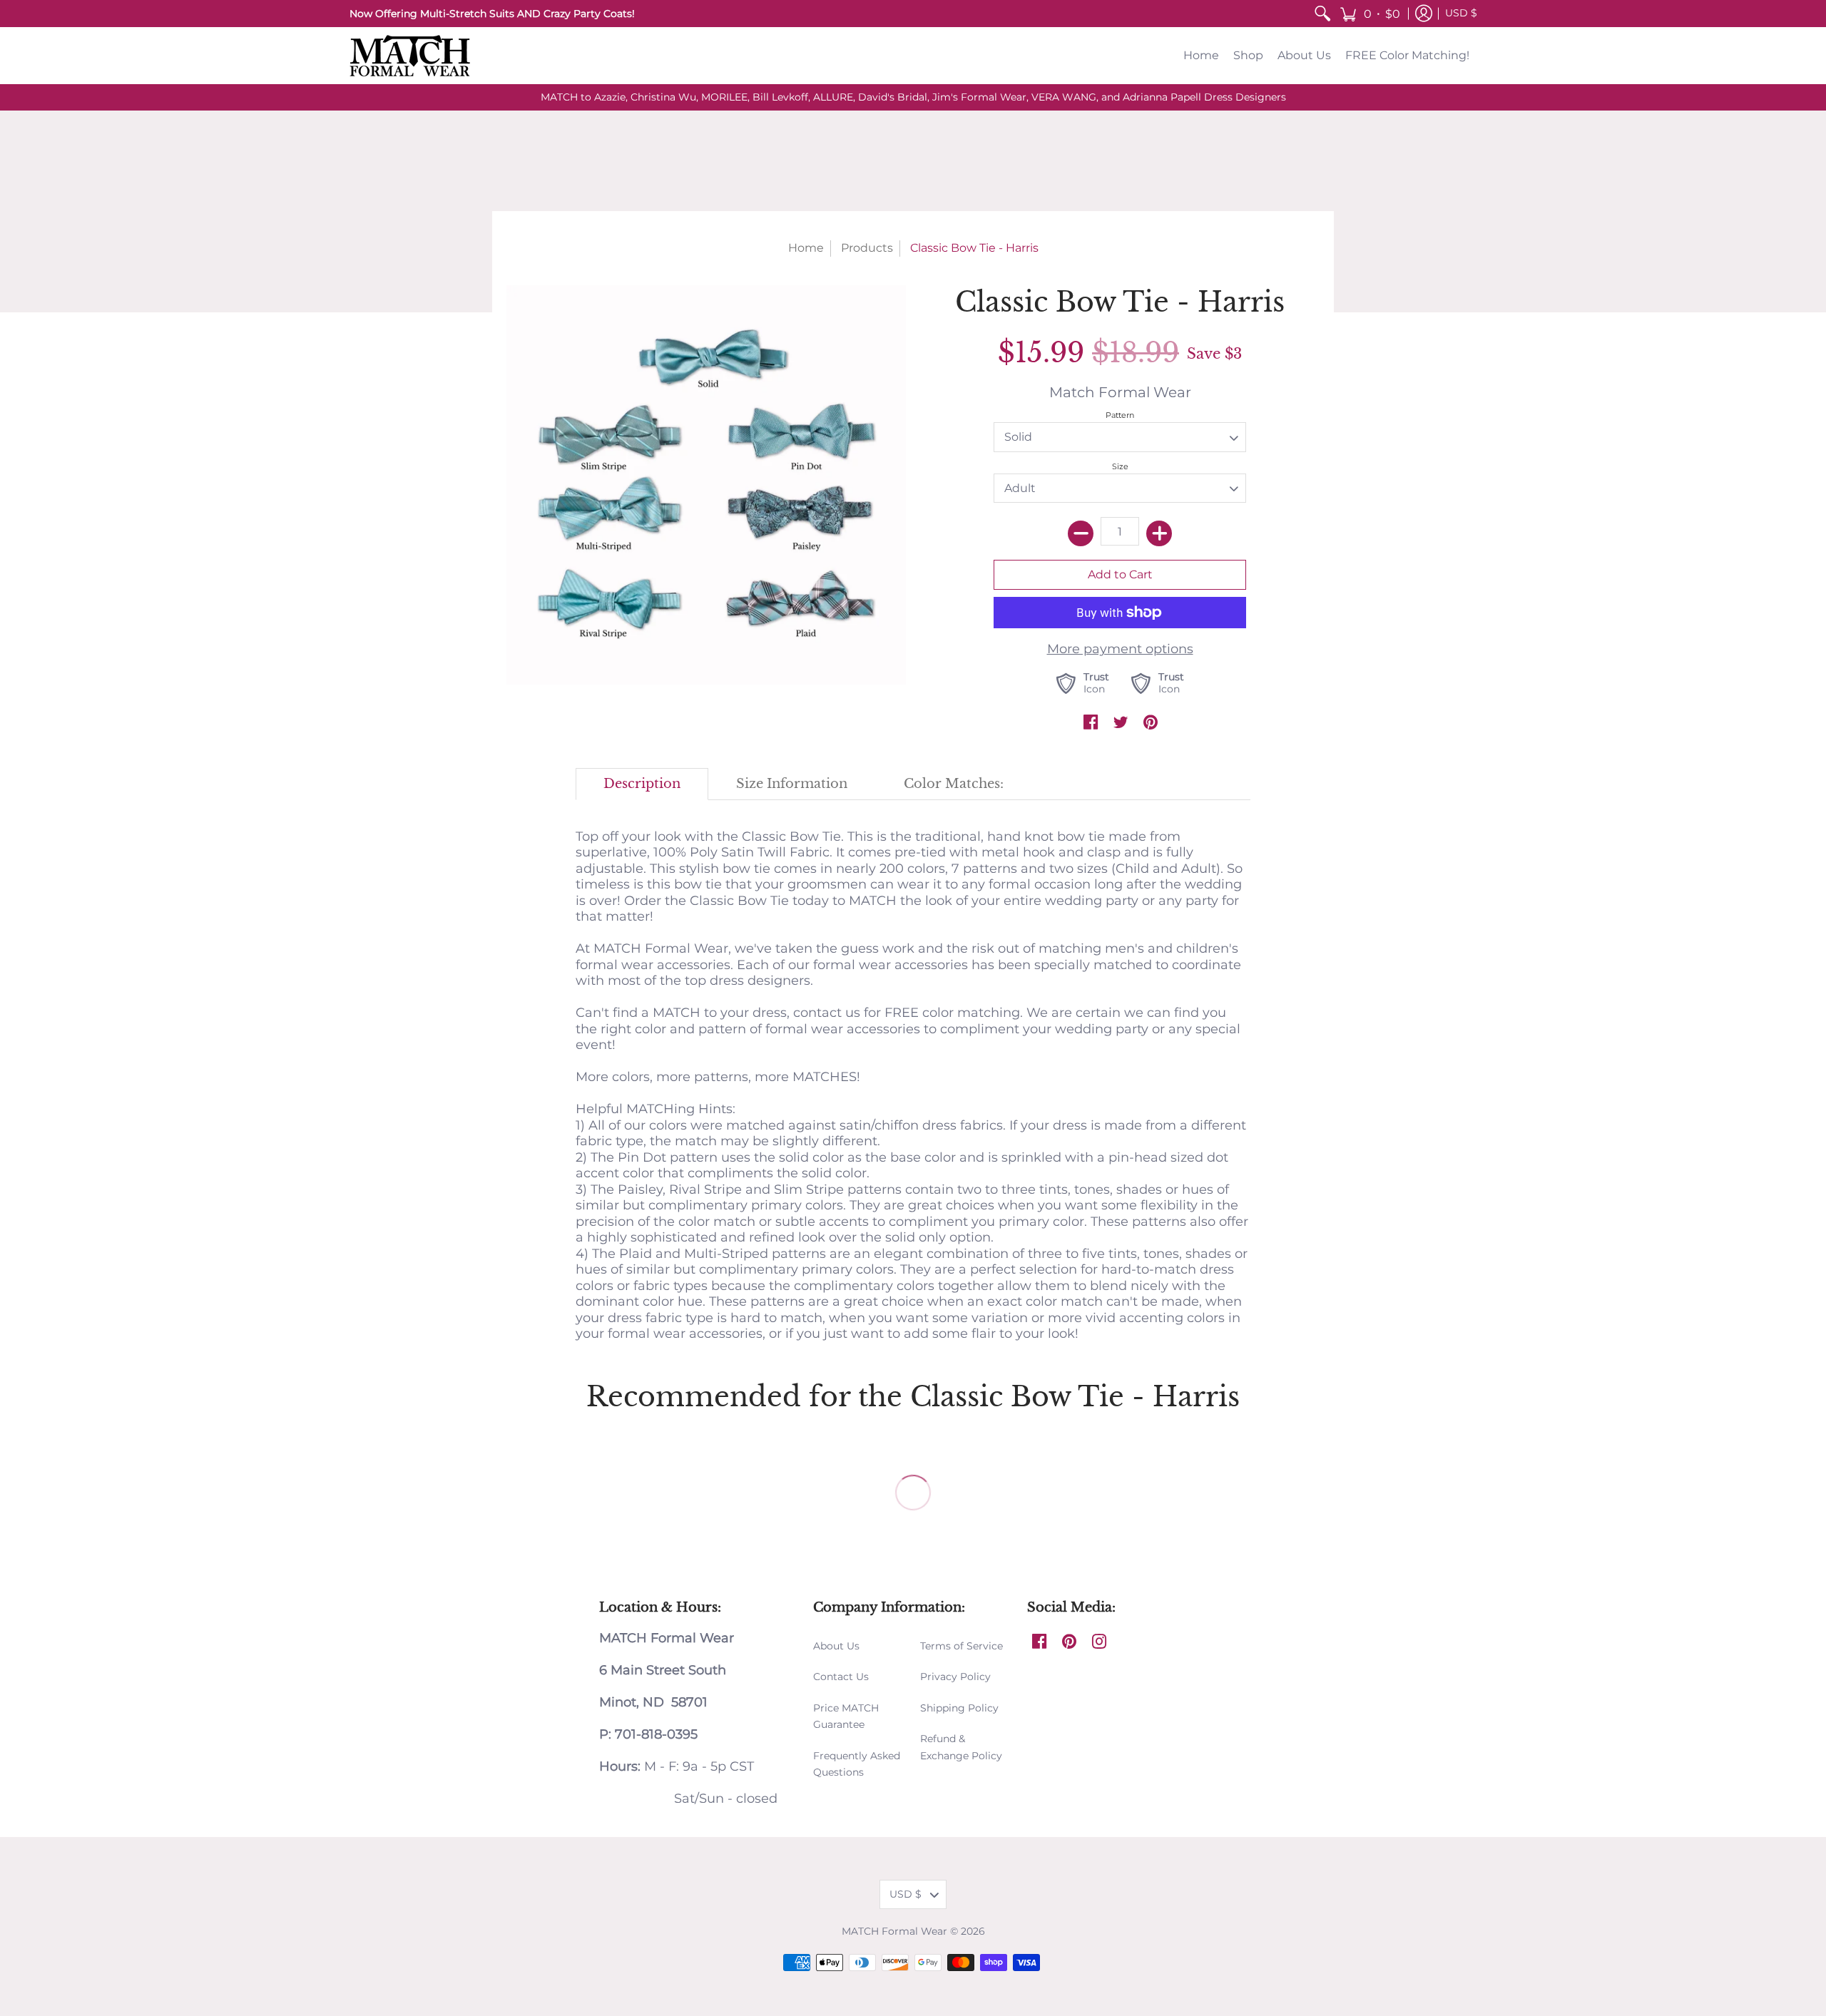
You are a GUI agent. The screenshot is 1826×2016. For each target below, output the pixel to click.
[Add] (1159, 533)
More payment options (1120, 649)
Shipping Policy (959, 1708)
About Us (836, 1646)
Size (1120, 466)
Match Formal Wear (1120, 392)
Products (867, 248)
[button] (1370, 14)
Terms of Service (962, 1646)
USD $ (1461, 13)
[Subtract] (1081, 533)
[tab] (642, 784)
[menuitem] (1322, 14)
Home (806, 248)
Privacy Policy (955, 1677)
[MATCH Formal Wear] (410, 56)
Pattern (1120, 415)
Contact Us (841, 1677)
